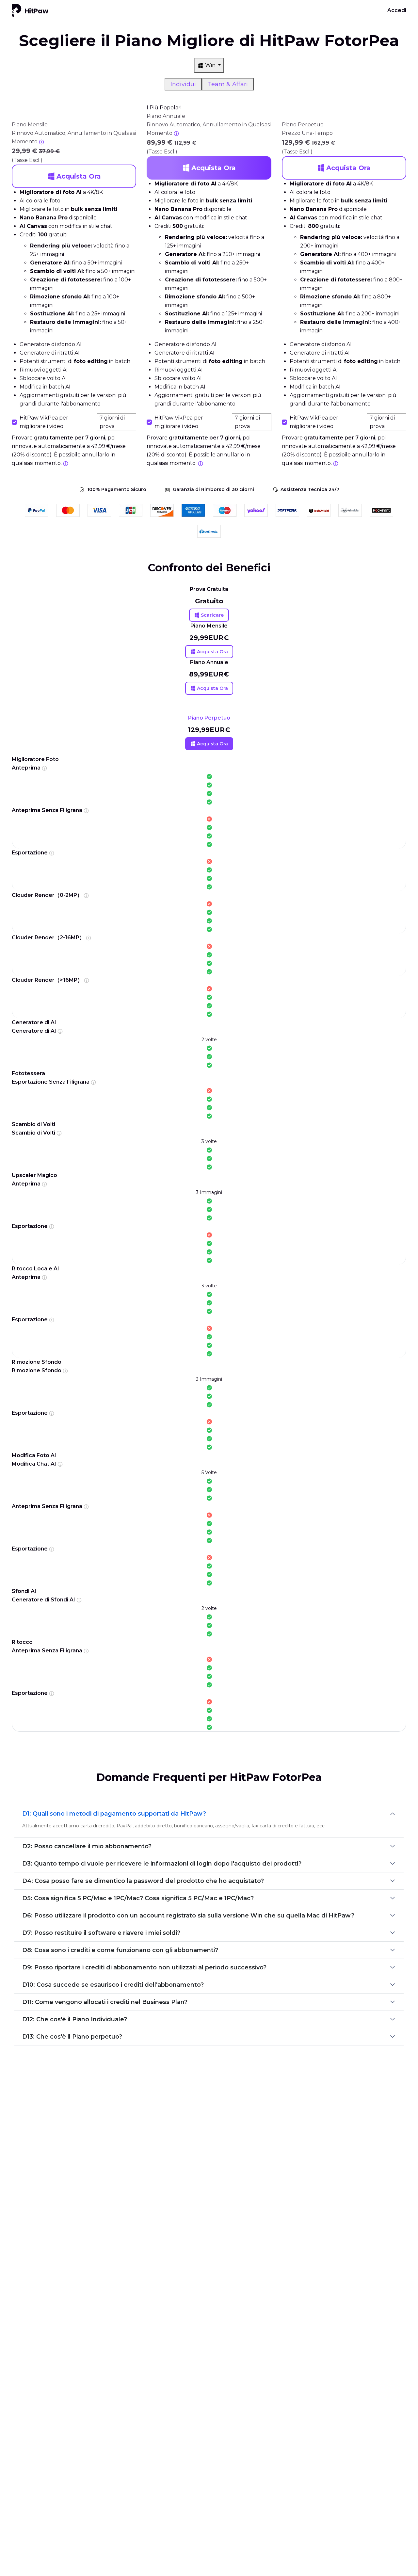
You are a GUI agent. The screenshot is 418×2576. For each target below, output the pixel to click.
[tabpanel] (209, 289)
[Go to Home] (30, 10)
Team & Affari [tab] (228, 84)
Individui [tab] (183, 84)
